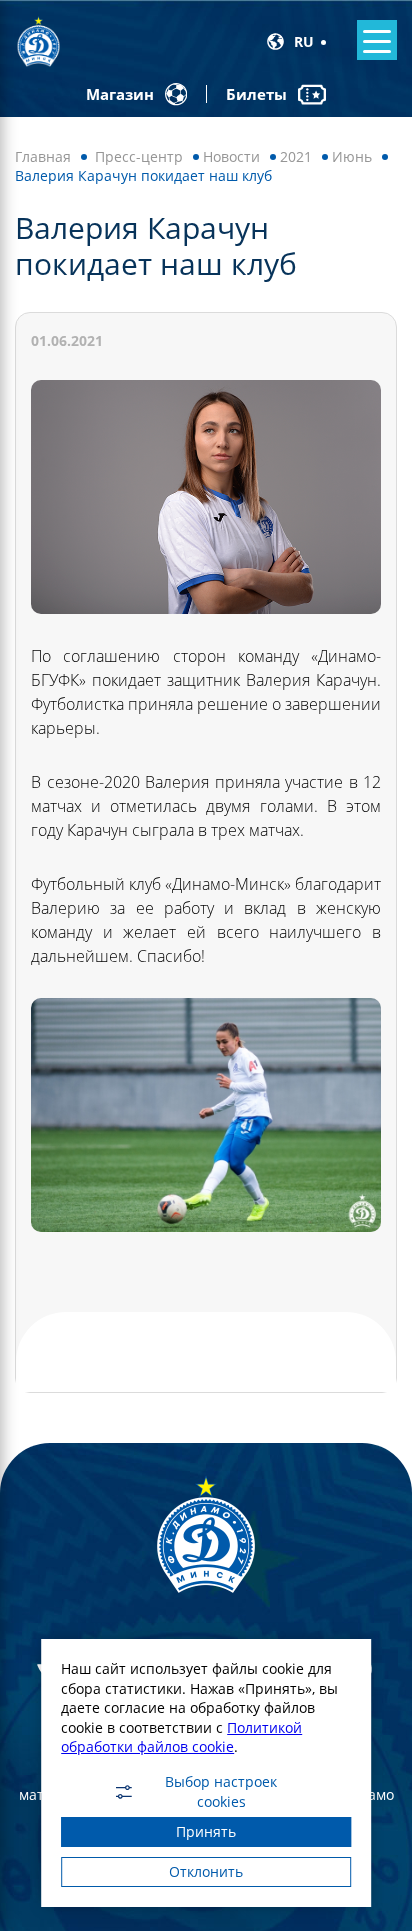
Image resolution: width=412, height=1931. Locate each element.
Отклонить (206, 1871)
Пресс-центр (139, 156)
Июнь (352, 156)
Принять (206, 1831)
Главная (43, 156)
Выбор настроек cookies (221, 1792)
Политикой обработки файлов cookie (181, 1737)
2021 (296, 156)
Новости (231, 156)
